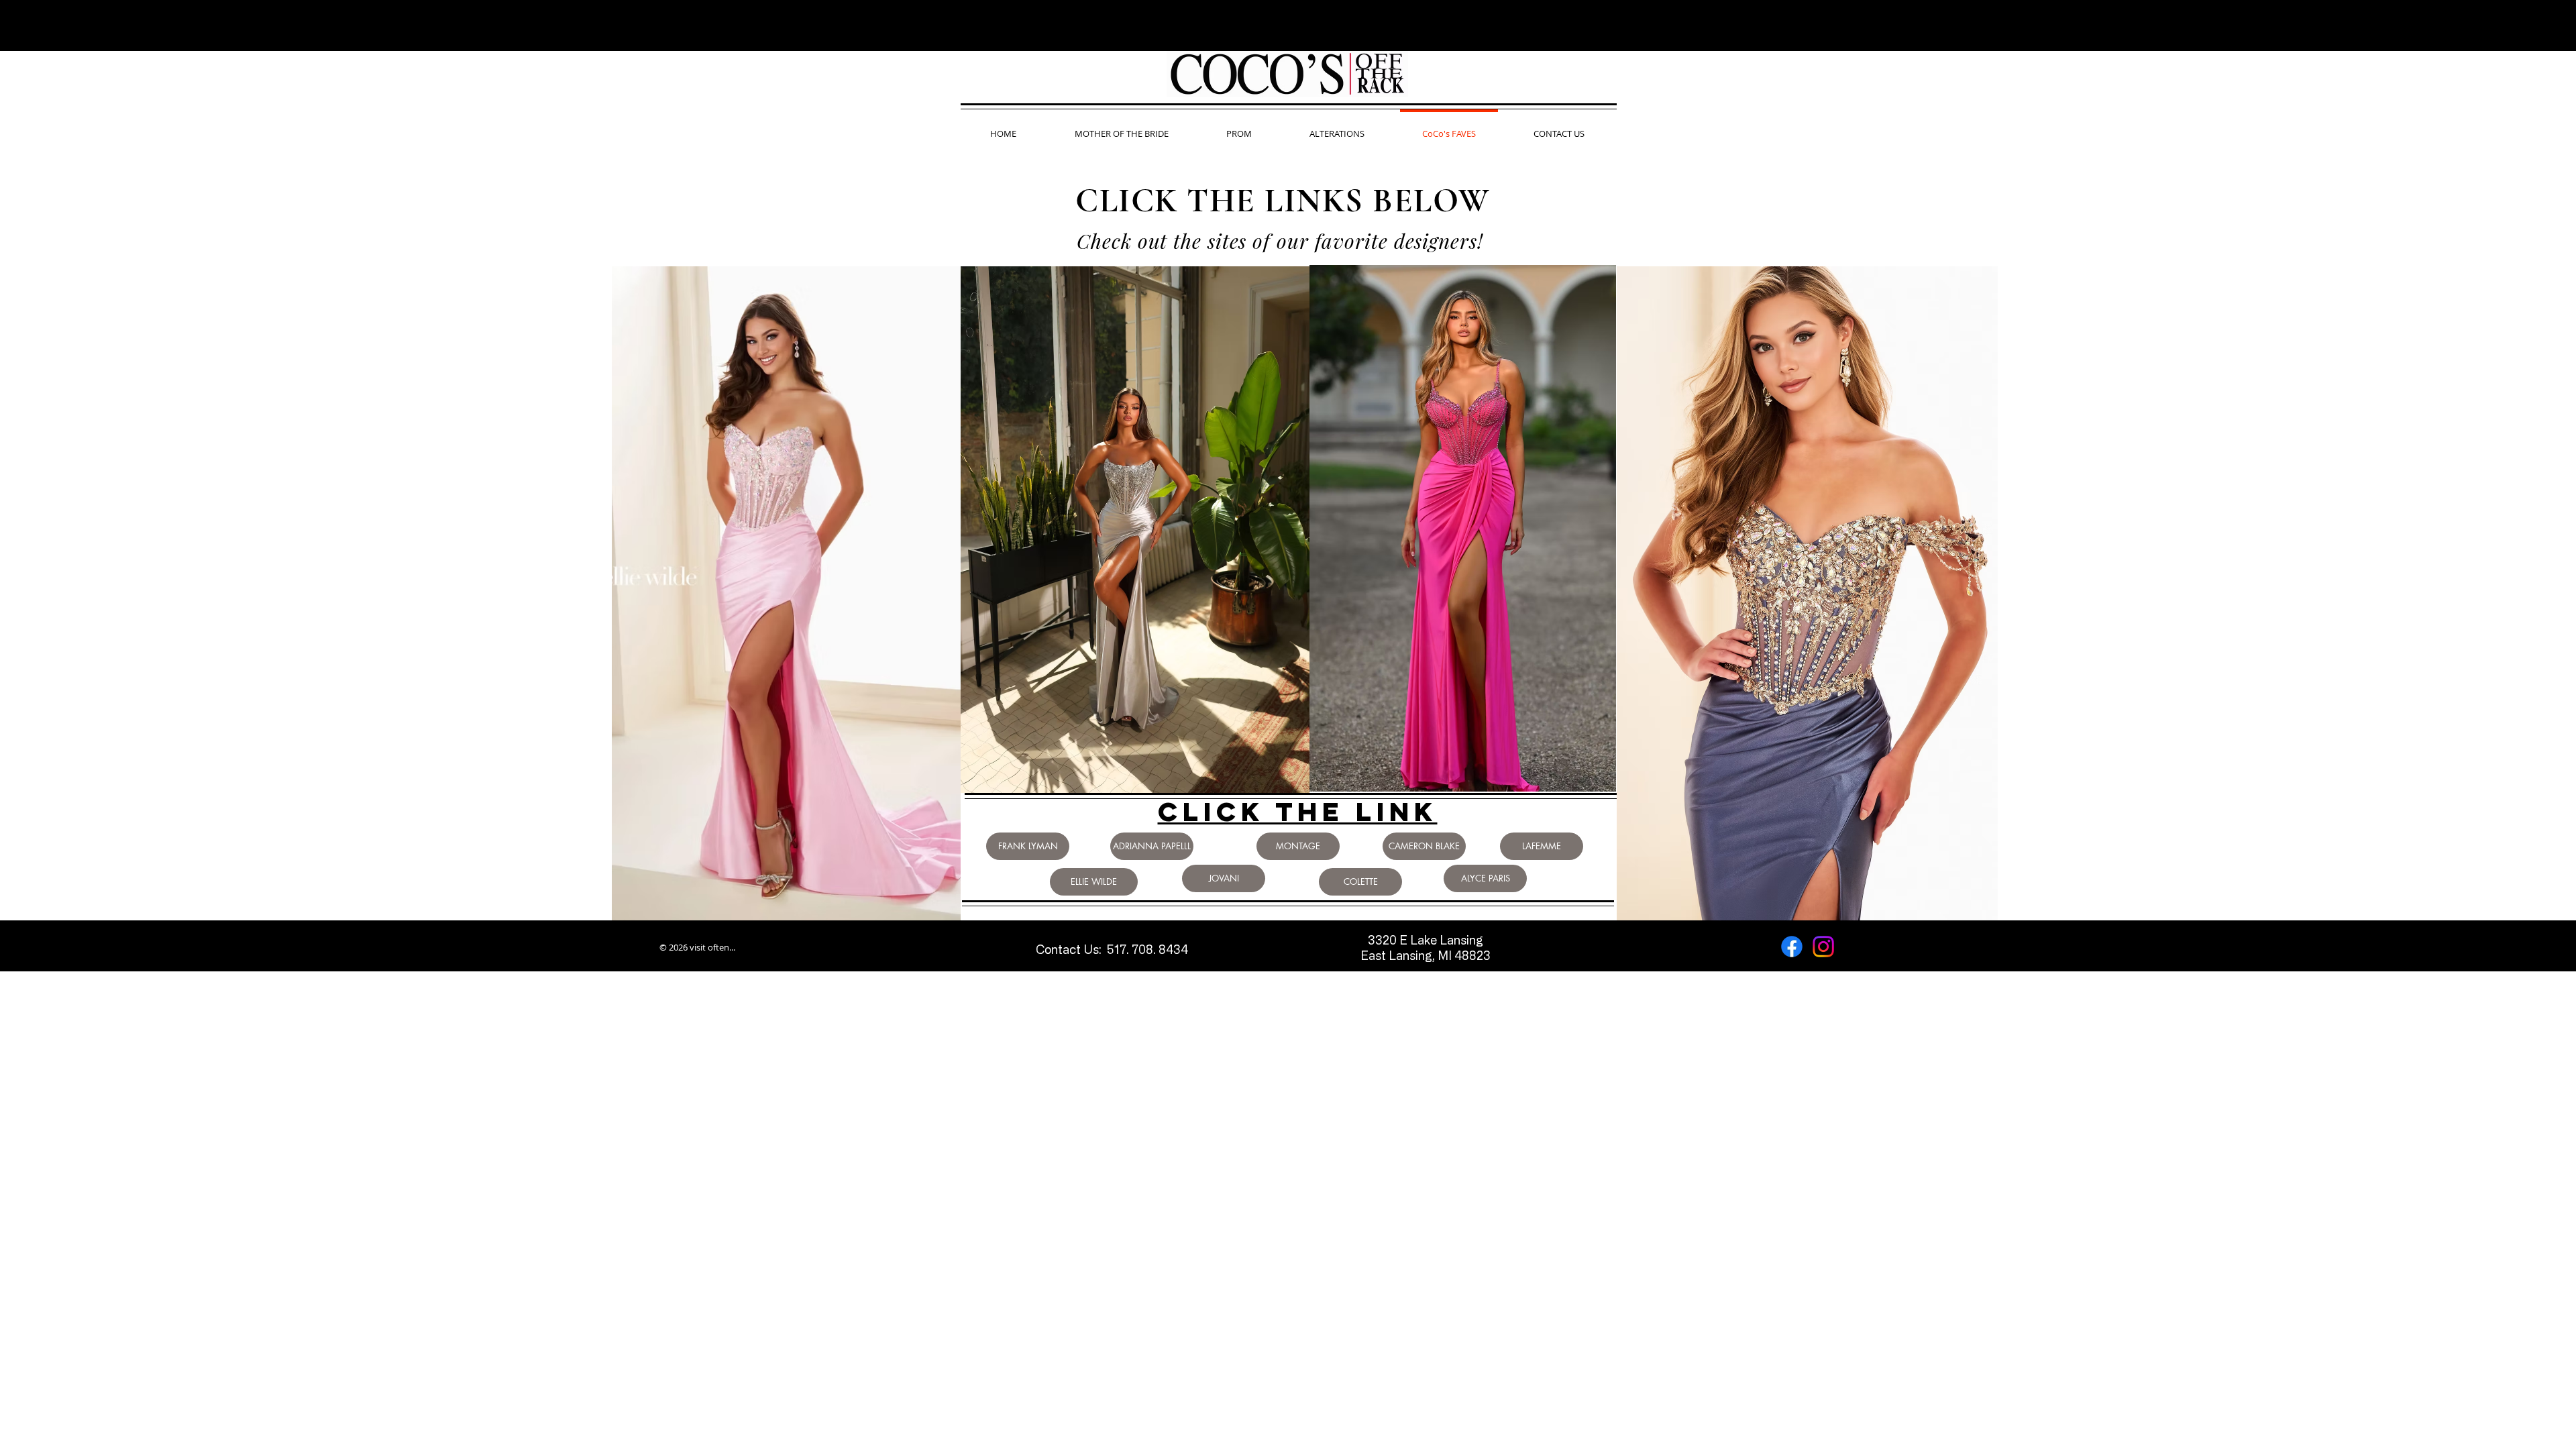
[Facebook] (1792, 947)
